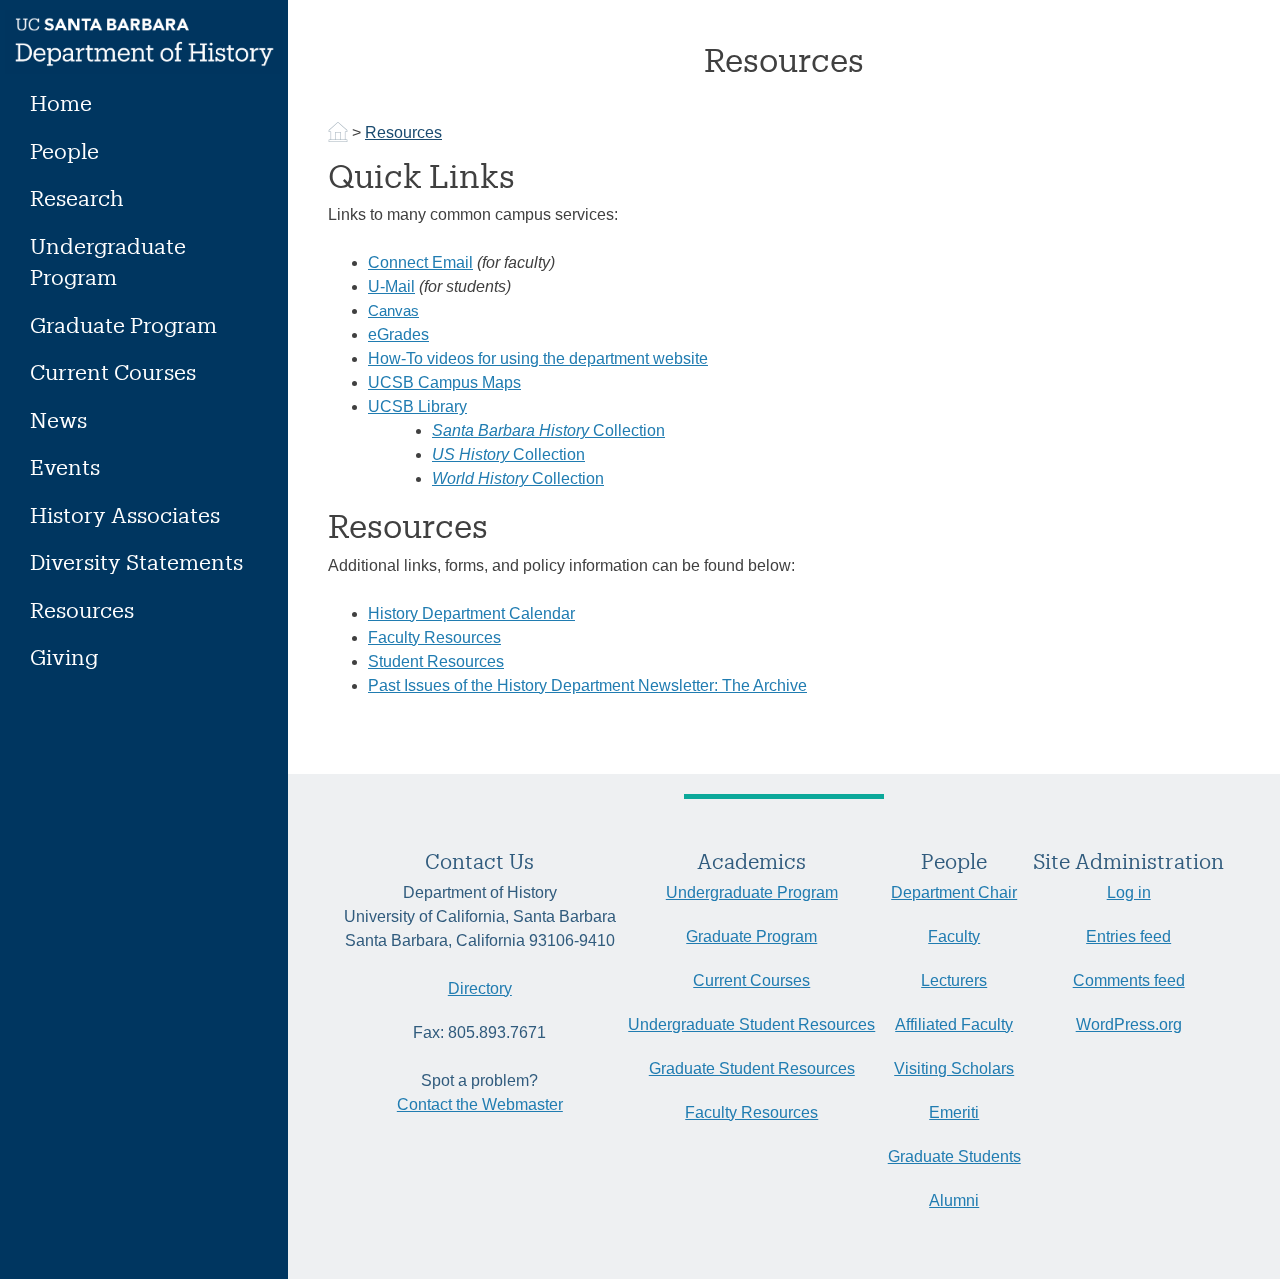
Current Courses (113, 371)
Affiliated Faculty (954, 1024)
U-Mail (391, 286)
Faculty (954, 936)
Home (61, 102)
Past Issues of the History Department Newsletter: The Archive (587, 685)
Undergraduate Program (108, 261)
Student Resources (436, 661)
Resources (82, 609)
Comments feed (1129, 980)
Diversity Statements (136, 561)
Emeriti (954, 1112)
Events (65, 466)
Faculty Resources (434, 637)
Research (77, 197)
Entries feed (1128, 936)
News (58, 419)
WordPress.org (1129, 1024)
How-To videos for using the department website (538, 358)
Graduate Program (123, 324)
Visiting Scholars (954, 1068)
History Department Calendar (471, 613)
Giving (64, 656)
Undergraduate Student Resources (751, 1024)
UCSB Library (417, 406)
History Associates (125, 514)
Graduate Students (954, 1156)
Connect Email (420, 262)
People (64, 150)
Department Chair (954, 892)
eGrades (398, 334)
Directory (480, 988)
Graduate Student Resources (752, 1068)
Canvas (393, 310)
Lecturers (954, 980)
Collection (548, 430)
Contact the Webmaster (480, 1104)
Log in (1129, 892)
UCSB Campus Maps (444, 382)
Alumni (954, 1200)
